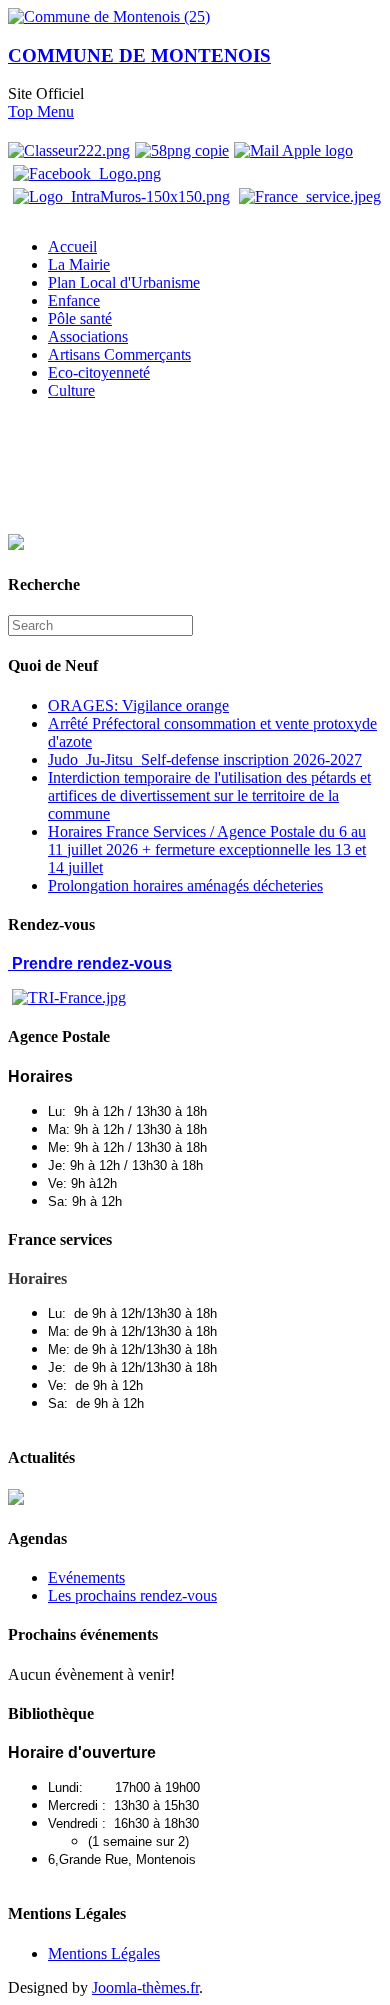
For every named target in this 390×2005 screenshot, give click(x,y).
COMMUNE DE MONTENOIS (139, 55)
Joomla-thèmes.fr (145, 1987)
